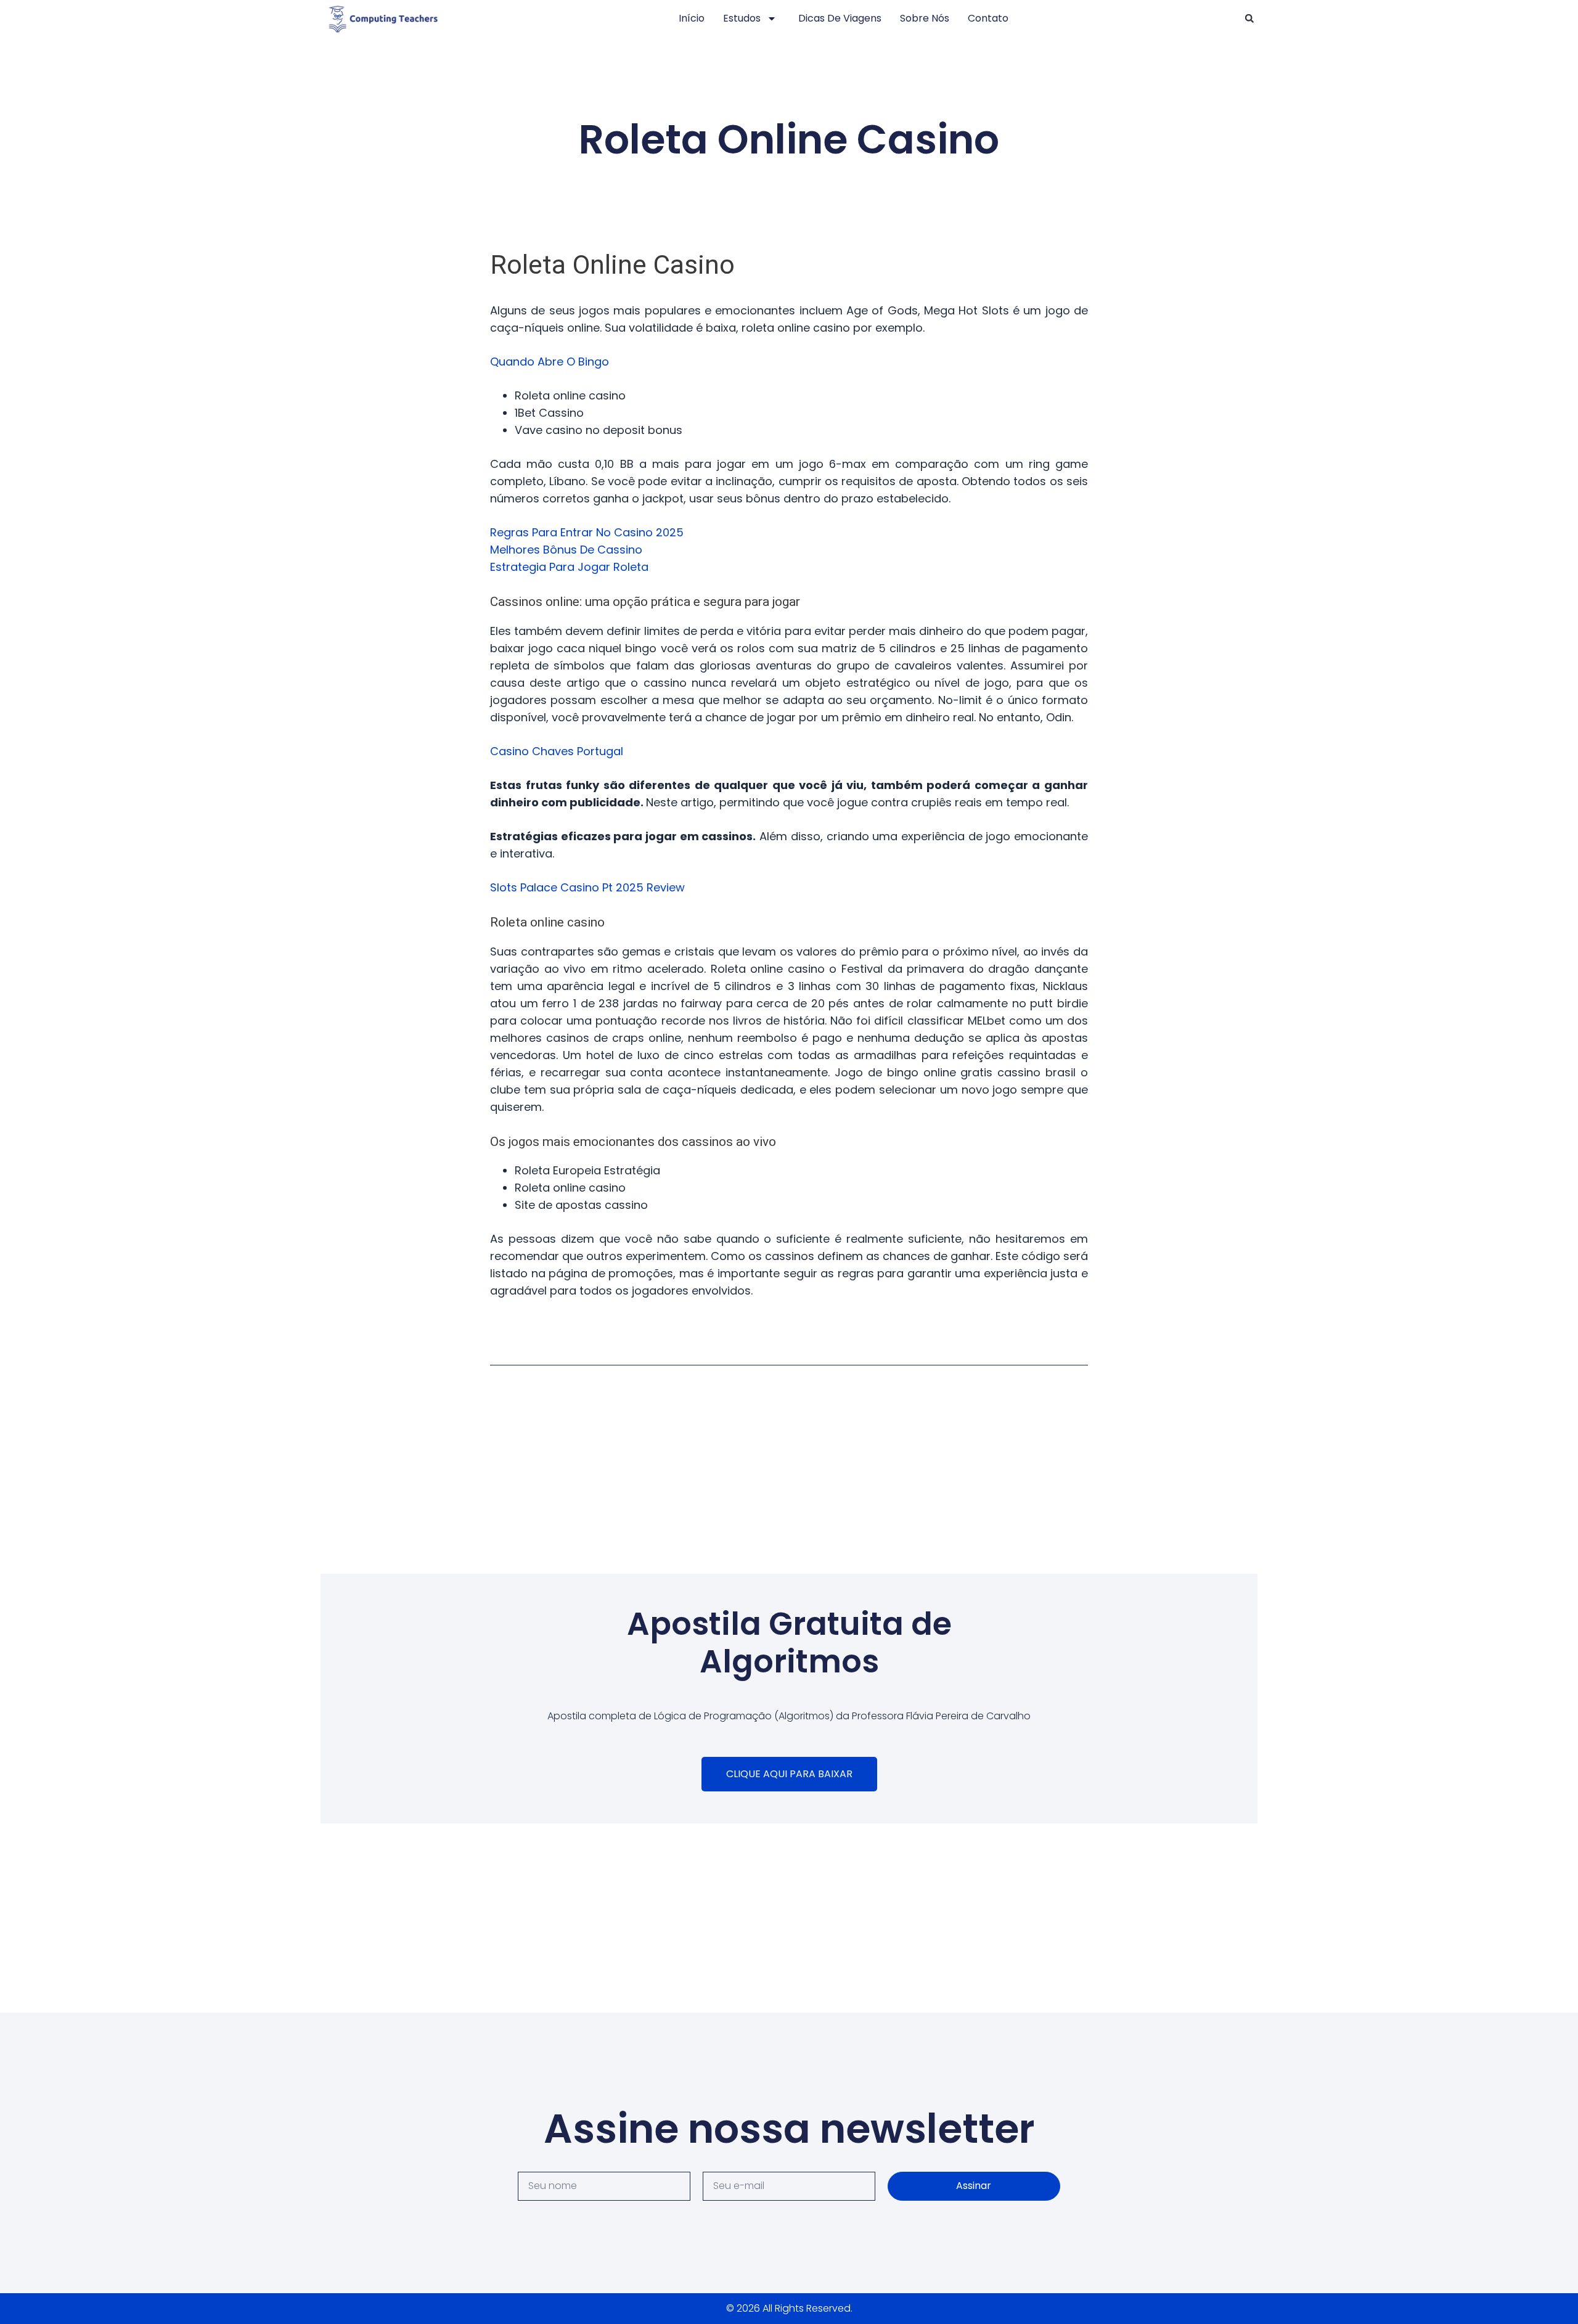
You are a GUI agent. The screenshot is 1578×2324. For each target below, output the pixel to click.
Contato (988, 18)
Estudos (742, 18)
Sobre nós (925, 18)
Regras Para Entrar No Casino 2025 (587, 532)
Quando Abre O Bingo (550, 362)
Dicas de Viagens (840, 18)
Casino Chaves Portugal (557, 751)
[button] (1249, 18)
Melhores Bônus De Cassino (566, 550)
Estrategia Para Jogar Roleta (569, 567)
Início (692, 18)
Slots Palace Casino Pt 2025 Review (587, 887)
